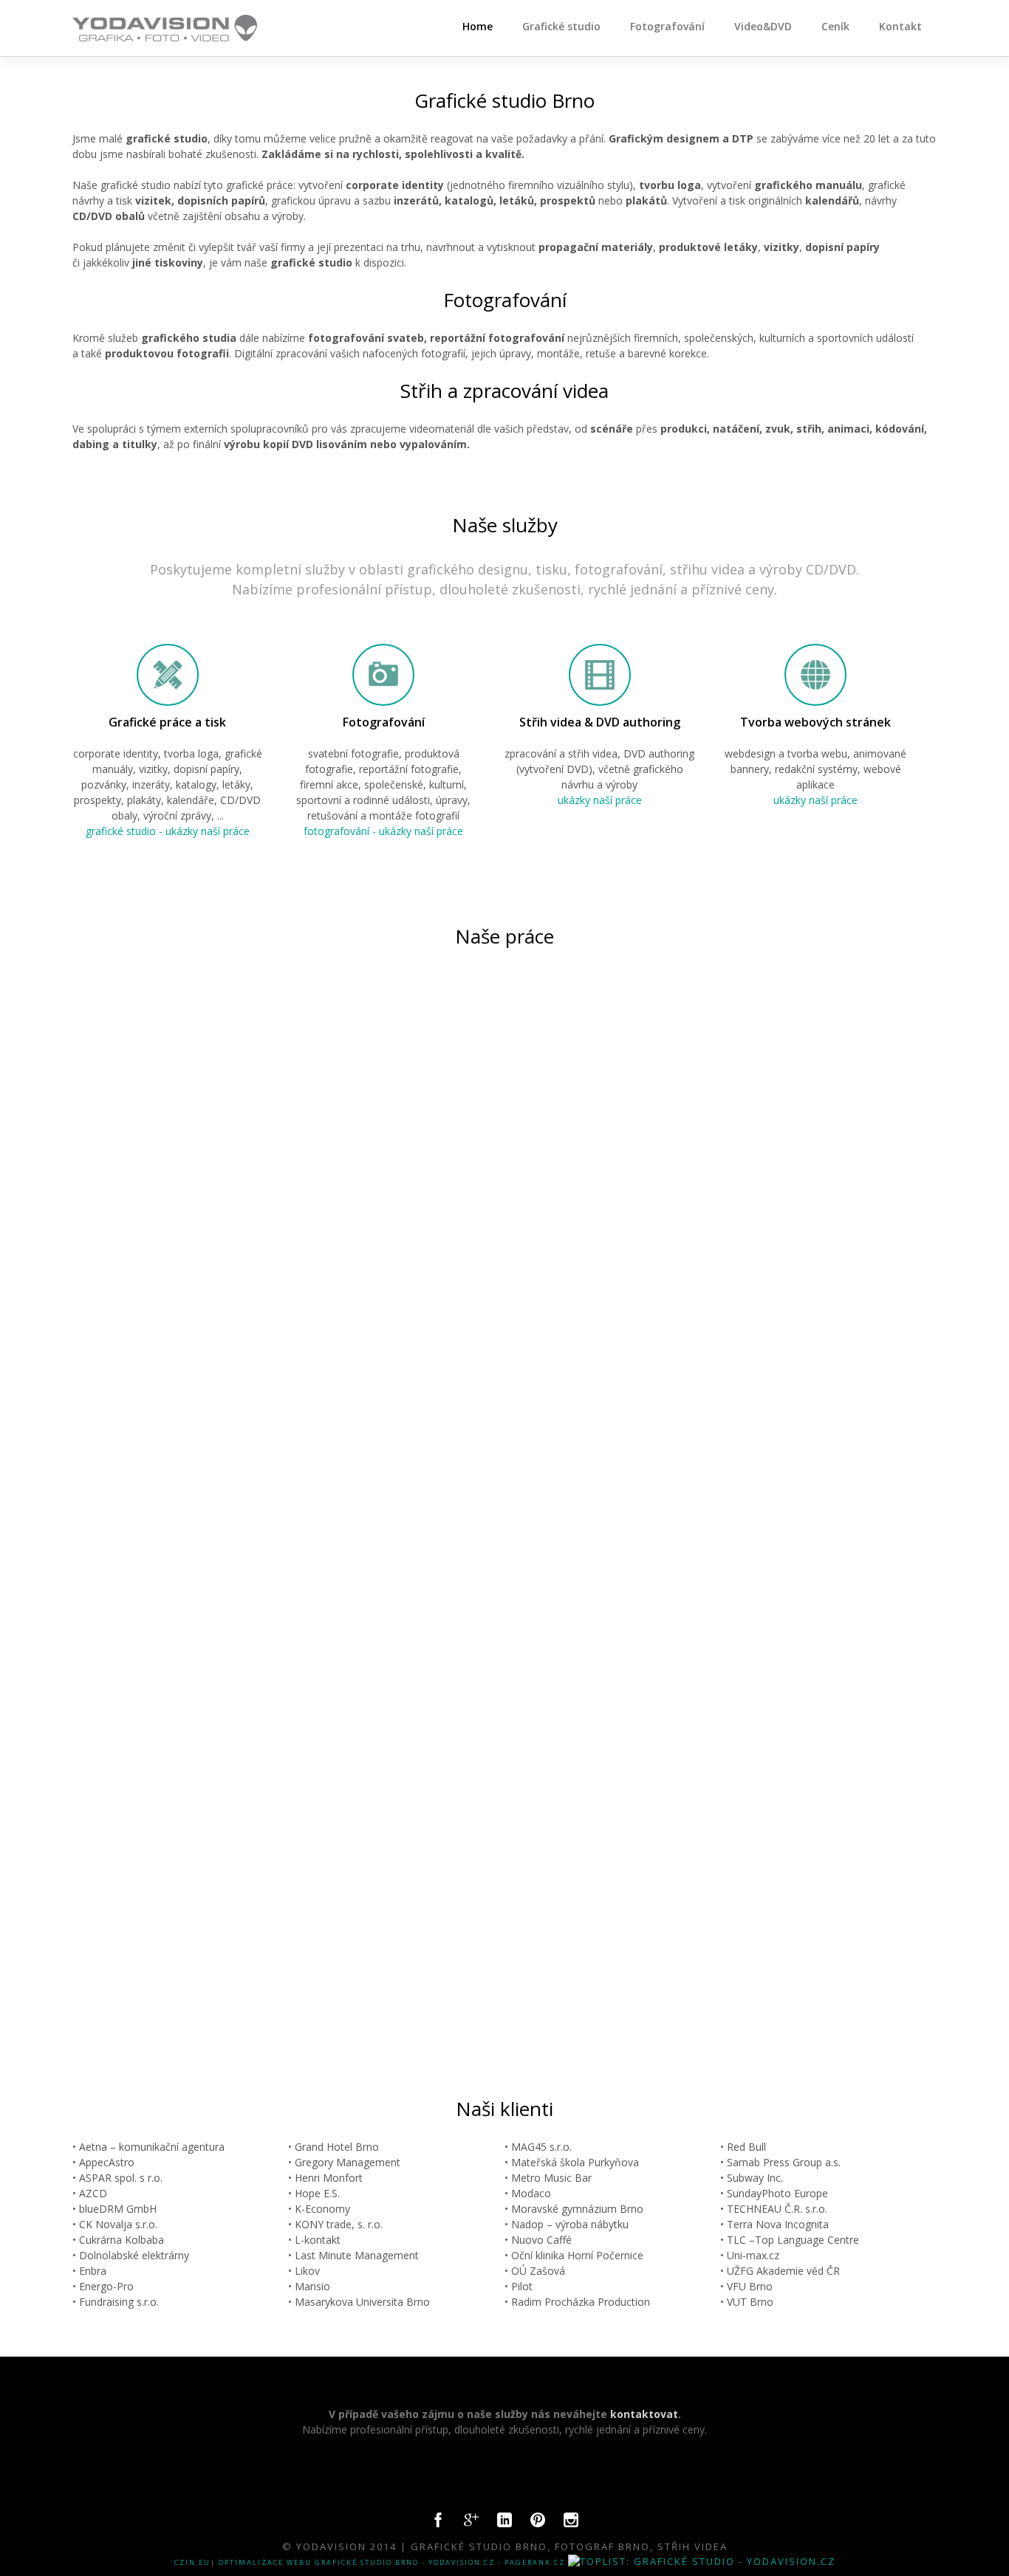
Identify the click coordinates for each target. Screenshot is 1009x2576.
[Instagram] (571, 2524)
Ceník (835, 26)
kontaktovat (644, 2414)
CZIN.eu (192, 2562)
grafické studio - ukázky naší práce (168, 831)
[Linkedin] (504, 2524)
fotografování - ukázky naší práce (383, 831)
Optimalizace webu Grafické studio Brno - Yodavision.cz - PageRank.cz (392, 2562)
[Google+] (471, 2524)
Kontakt (900, 26)
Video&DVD (763, 26)
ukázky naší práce (600, 800)
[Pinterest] (538, 2524)
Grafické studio (561, 26)
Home (478, 26)
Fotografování (667, 26)
